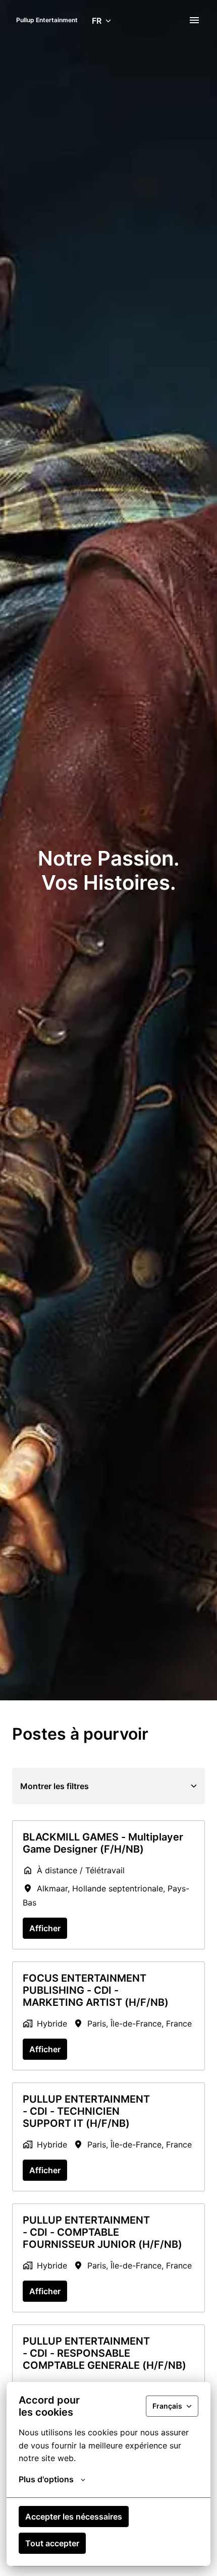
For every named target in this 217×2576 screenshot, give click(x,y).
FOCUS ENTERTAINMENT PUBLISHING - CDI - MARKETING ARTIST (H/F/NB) (96, 1990)
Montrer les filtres (55, 1786)
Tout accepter (52, 2543)
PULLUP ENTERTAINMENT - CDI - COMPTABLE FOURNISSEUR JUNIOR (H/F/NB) (102, 2232)
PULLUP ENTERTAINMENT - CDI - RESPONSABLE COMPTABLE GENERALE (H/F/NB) (104, 2353)
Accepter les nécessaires (74, 2517)
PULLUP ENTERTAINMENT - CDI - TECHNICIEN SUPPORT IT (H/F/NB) (86, 2111)
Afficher (45, 1928)
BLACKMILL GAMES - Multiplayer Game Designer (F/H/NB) (103, 1843)
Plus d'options (46, 2479)
